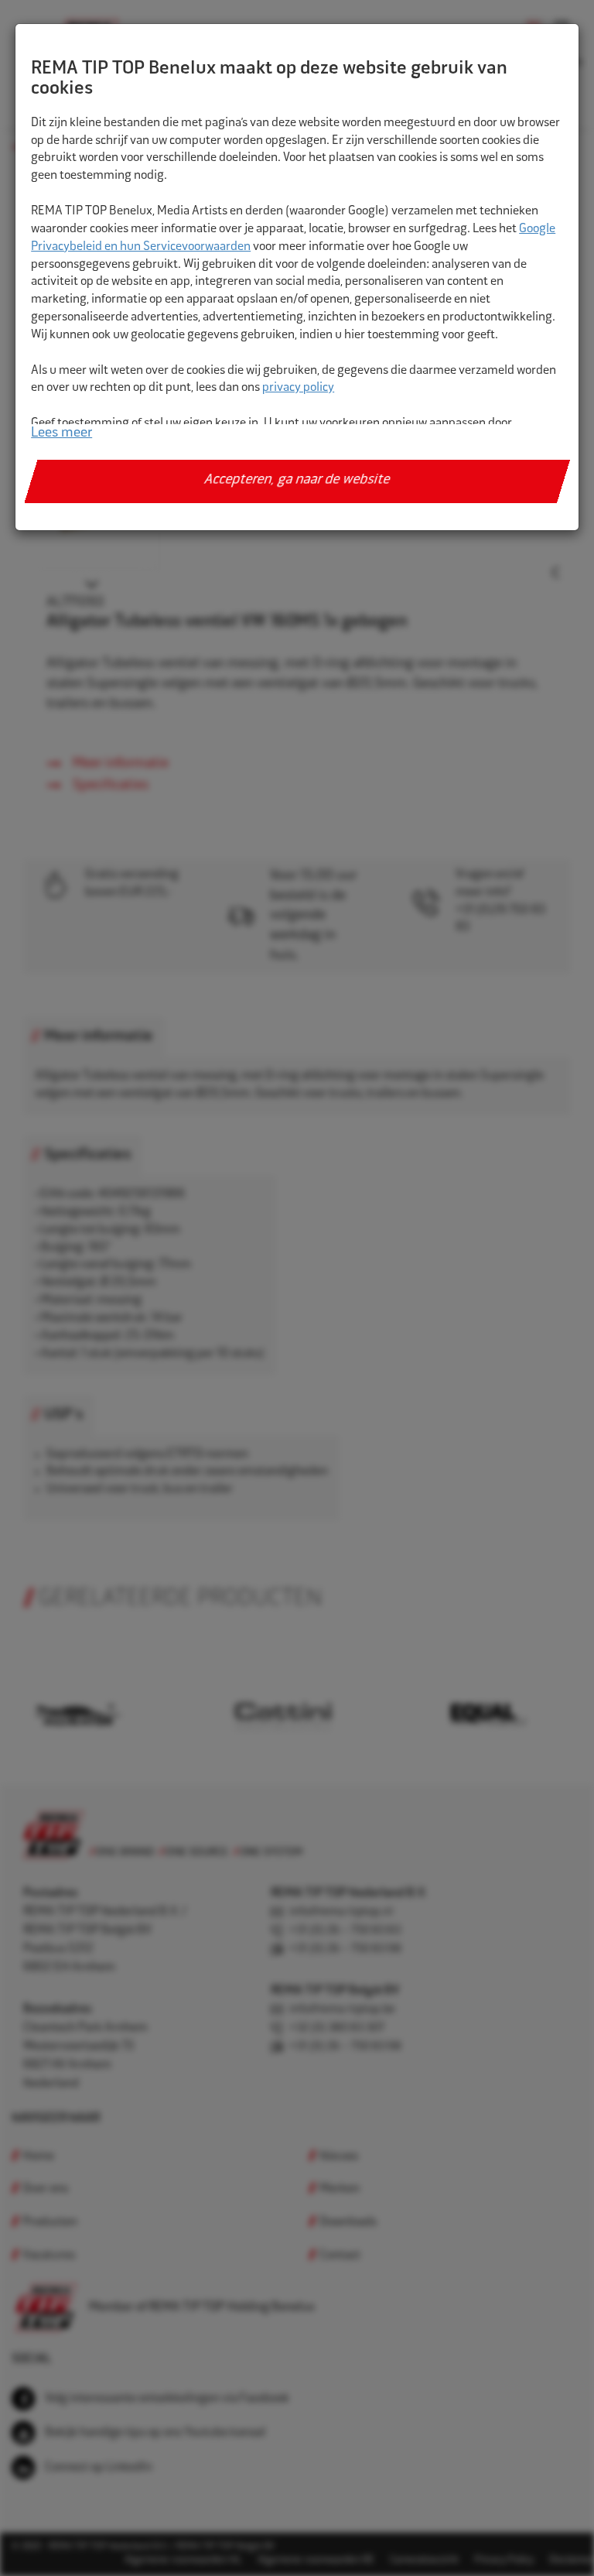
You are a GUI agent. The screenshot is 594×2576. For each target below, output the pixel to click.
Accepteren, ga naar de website (297, 481)
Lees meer (61, 433)
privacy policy (298, 388)
